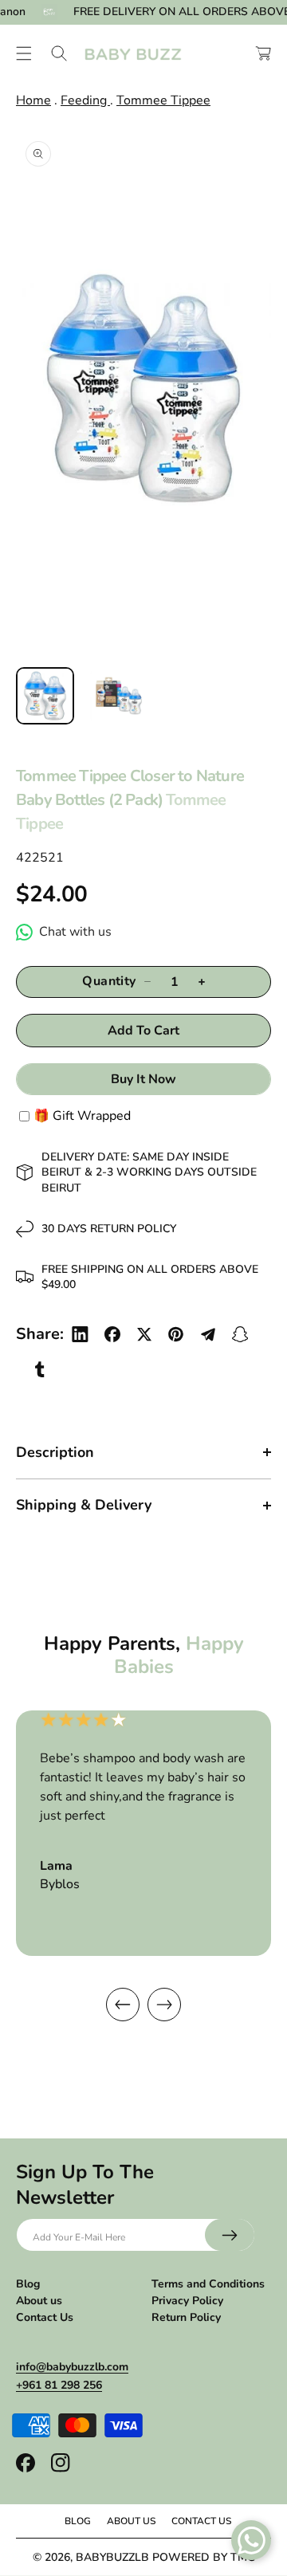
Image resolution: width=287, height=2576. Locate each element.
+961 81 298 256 (59, 2385)
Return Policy (186, 2317)
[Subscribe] (230, 2235)
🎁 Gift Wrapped (82, 1116)
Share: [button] (40, 1334)
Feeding (85, 100)
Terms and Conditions (208, 2284)
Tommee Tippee (163, 100)
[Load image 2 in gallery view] (119, 696)
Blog (28, 2284)
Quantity (109, 982)
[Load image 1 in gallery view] (45, 696)
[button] (24, 53)
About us (39, 2301)
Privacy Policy (187, 2301)
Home (33, 100)
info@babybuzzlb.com (72, 2367)
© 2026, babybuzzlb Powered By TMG (144, 2557)
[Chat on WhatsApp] (251, 2540)
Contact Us (45, 2317)
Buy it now (143, 1079)
